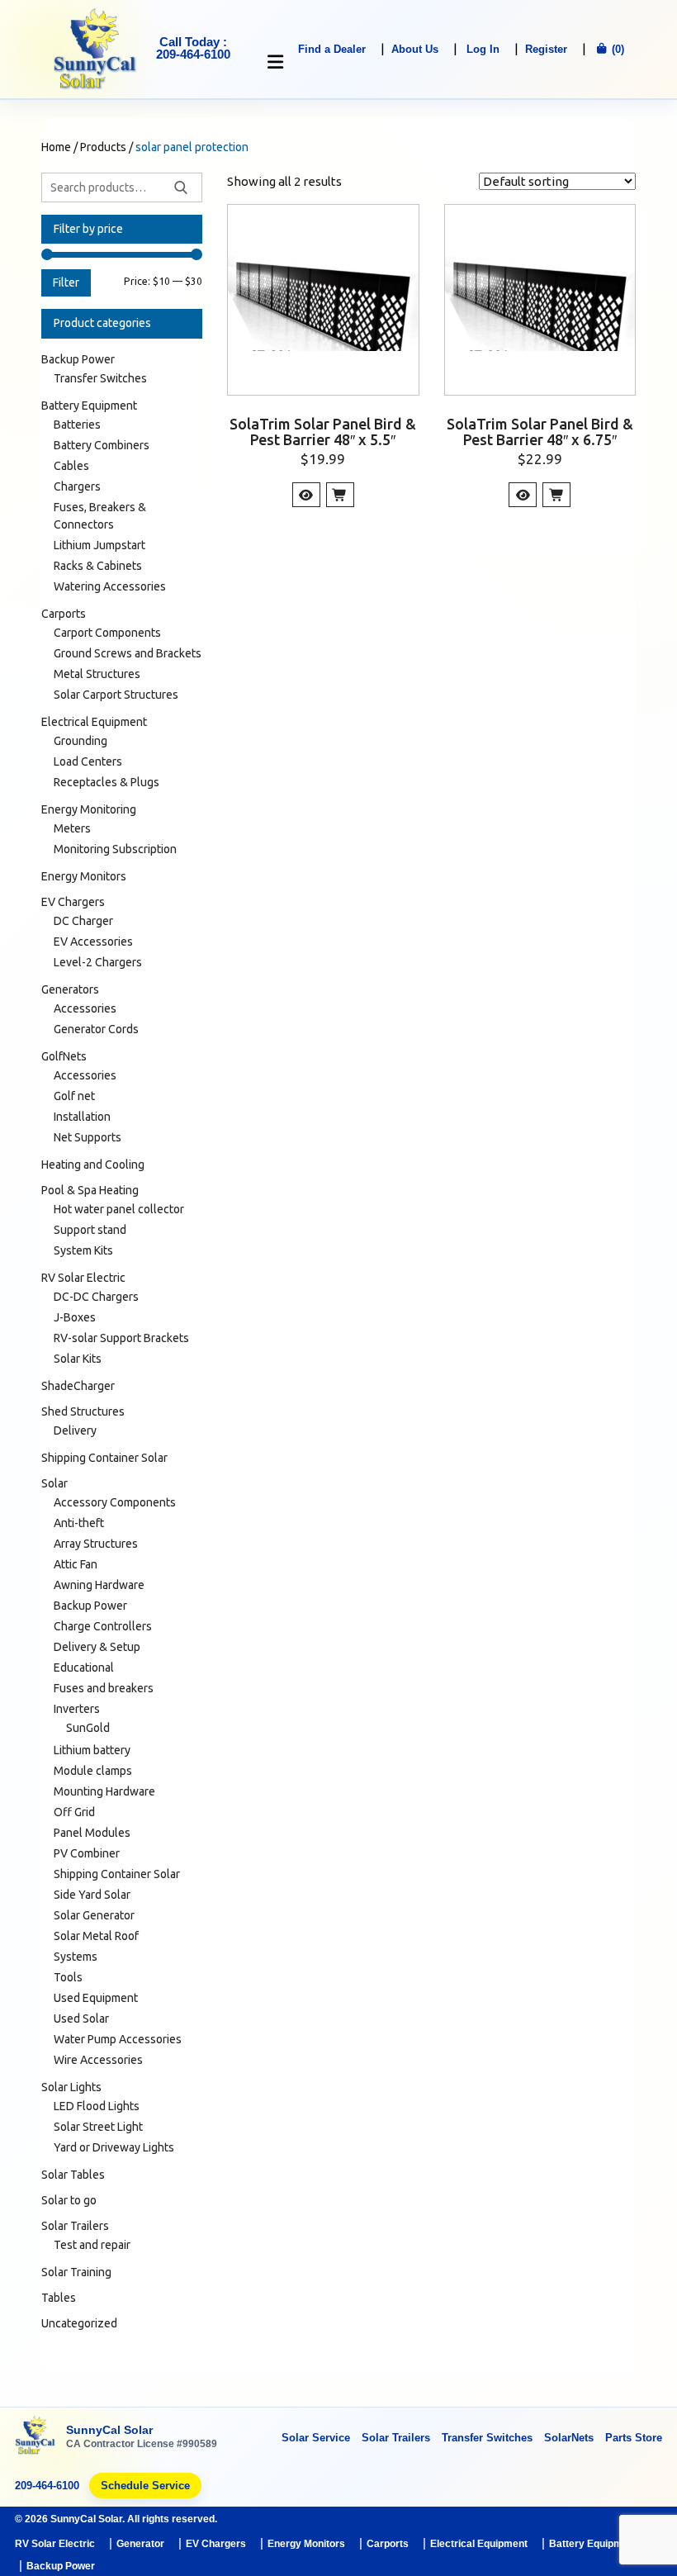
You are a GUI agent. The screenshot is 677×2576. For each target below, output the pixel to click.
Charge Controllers (103, 1626)
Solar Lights (71, 2087)
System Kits (83, 1250)
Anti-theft (79, 1523)
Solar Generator (94, 1915)
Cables (71, 466)
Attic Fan (76, 1564)
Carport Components (107, 633)
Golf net (74, 1096)
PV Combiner (87, 1853)
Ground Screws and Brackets (128, 653)
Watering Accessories (110, 586)
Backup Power (78, 359)
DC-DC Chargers (96, 1297)
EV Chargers (73, 902)
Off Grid (74, 1812)
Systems (76, 1957)
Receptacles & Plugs (107, 782)
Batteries (77, 425)
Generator (140, 2544)
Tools (68, 1977)
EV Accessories (93, 942)
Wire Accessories (98, 2060)
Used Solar (81, 2019)
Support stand (90, 1230)
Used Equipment (96, 1998)
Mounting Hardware (104, 1791)
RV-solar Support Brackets (121, 1338)
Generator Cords (96, 1029)
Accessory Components (115, 1502)
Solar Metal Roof (96, 1936)
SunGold (88, 1728)
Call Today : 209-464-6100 (193, 48)
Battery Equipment (89, 406)
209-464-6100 (47, 2486)
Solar (54, 1483)
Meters (72, 828)
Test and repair (92, 2245)
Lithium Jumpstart (99, 545)
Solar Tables (73, 2175)
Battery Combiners (102, 445)
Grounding (80, 741)
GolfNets (64, 1056)
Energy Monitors (84, 876)
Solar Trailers (75, 2226)
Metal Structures (97, 674)
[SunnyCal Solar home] (36, 2437)
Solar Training (76, 2272)
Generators (70, 989)
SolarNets (569, 2438)
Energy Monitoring (89, 809)
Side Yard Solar (92, 1895)
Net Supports (88, 1137)
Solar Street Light (98, 2127)
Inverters (77, 1709)
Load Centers (88, 761)
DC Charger (83, 921)
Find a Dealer (332, 49)
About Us (415, 49)
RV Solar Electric (83, 1278)
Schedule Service (145, 2486)
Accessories (85, 1008)
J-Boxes (75, 1317)
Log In (483, 49)
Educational (84, 1668)
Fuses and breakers (104, 1688)
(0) (616, 49)
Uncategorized (79, 2323)
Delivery (75, 1430)
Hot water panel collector (119, 1209)
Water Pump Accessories (118, 2039)
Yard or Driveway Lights (114, 2147)
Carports (64, 614)
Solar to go (69, 2200)
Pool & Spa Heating (90, 1190)
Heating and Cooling (93, 1165)
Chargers (77, 486)
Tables (59, 2298)
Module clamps (93, 1771)
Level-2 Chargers (98, 962)
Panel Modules (92, 1833)
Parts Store (634, 2438)
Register (546, 49)
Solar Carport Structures (116, 695)
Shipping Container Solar (104, 1458)
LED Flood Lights (97, 2106)
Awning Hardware (99, 1585)
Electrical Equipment (94, 722)
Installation (82, 1117)
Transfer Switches (100, 378)
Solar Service (316, 2438)
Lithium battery (92, 1750)
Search (181, 187)
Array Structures (96, 1544)
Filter (66, 282)
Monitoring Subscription (115, 849)
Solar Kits (78, 1359)
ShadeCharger (78, 1386)
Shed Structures (83, 1411)
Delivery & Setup (97, 1647)
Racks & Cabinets (98, 566)
